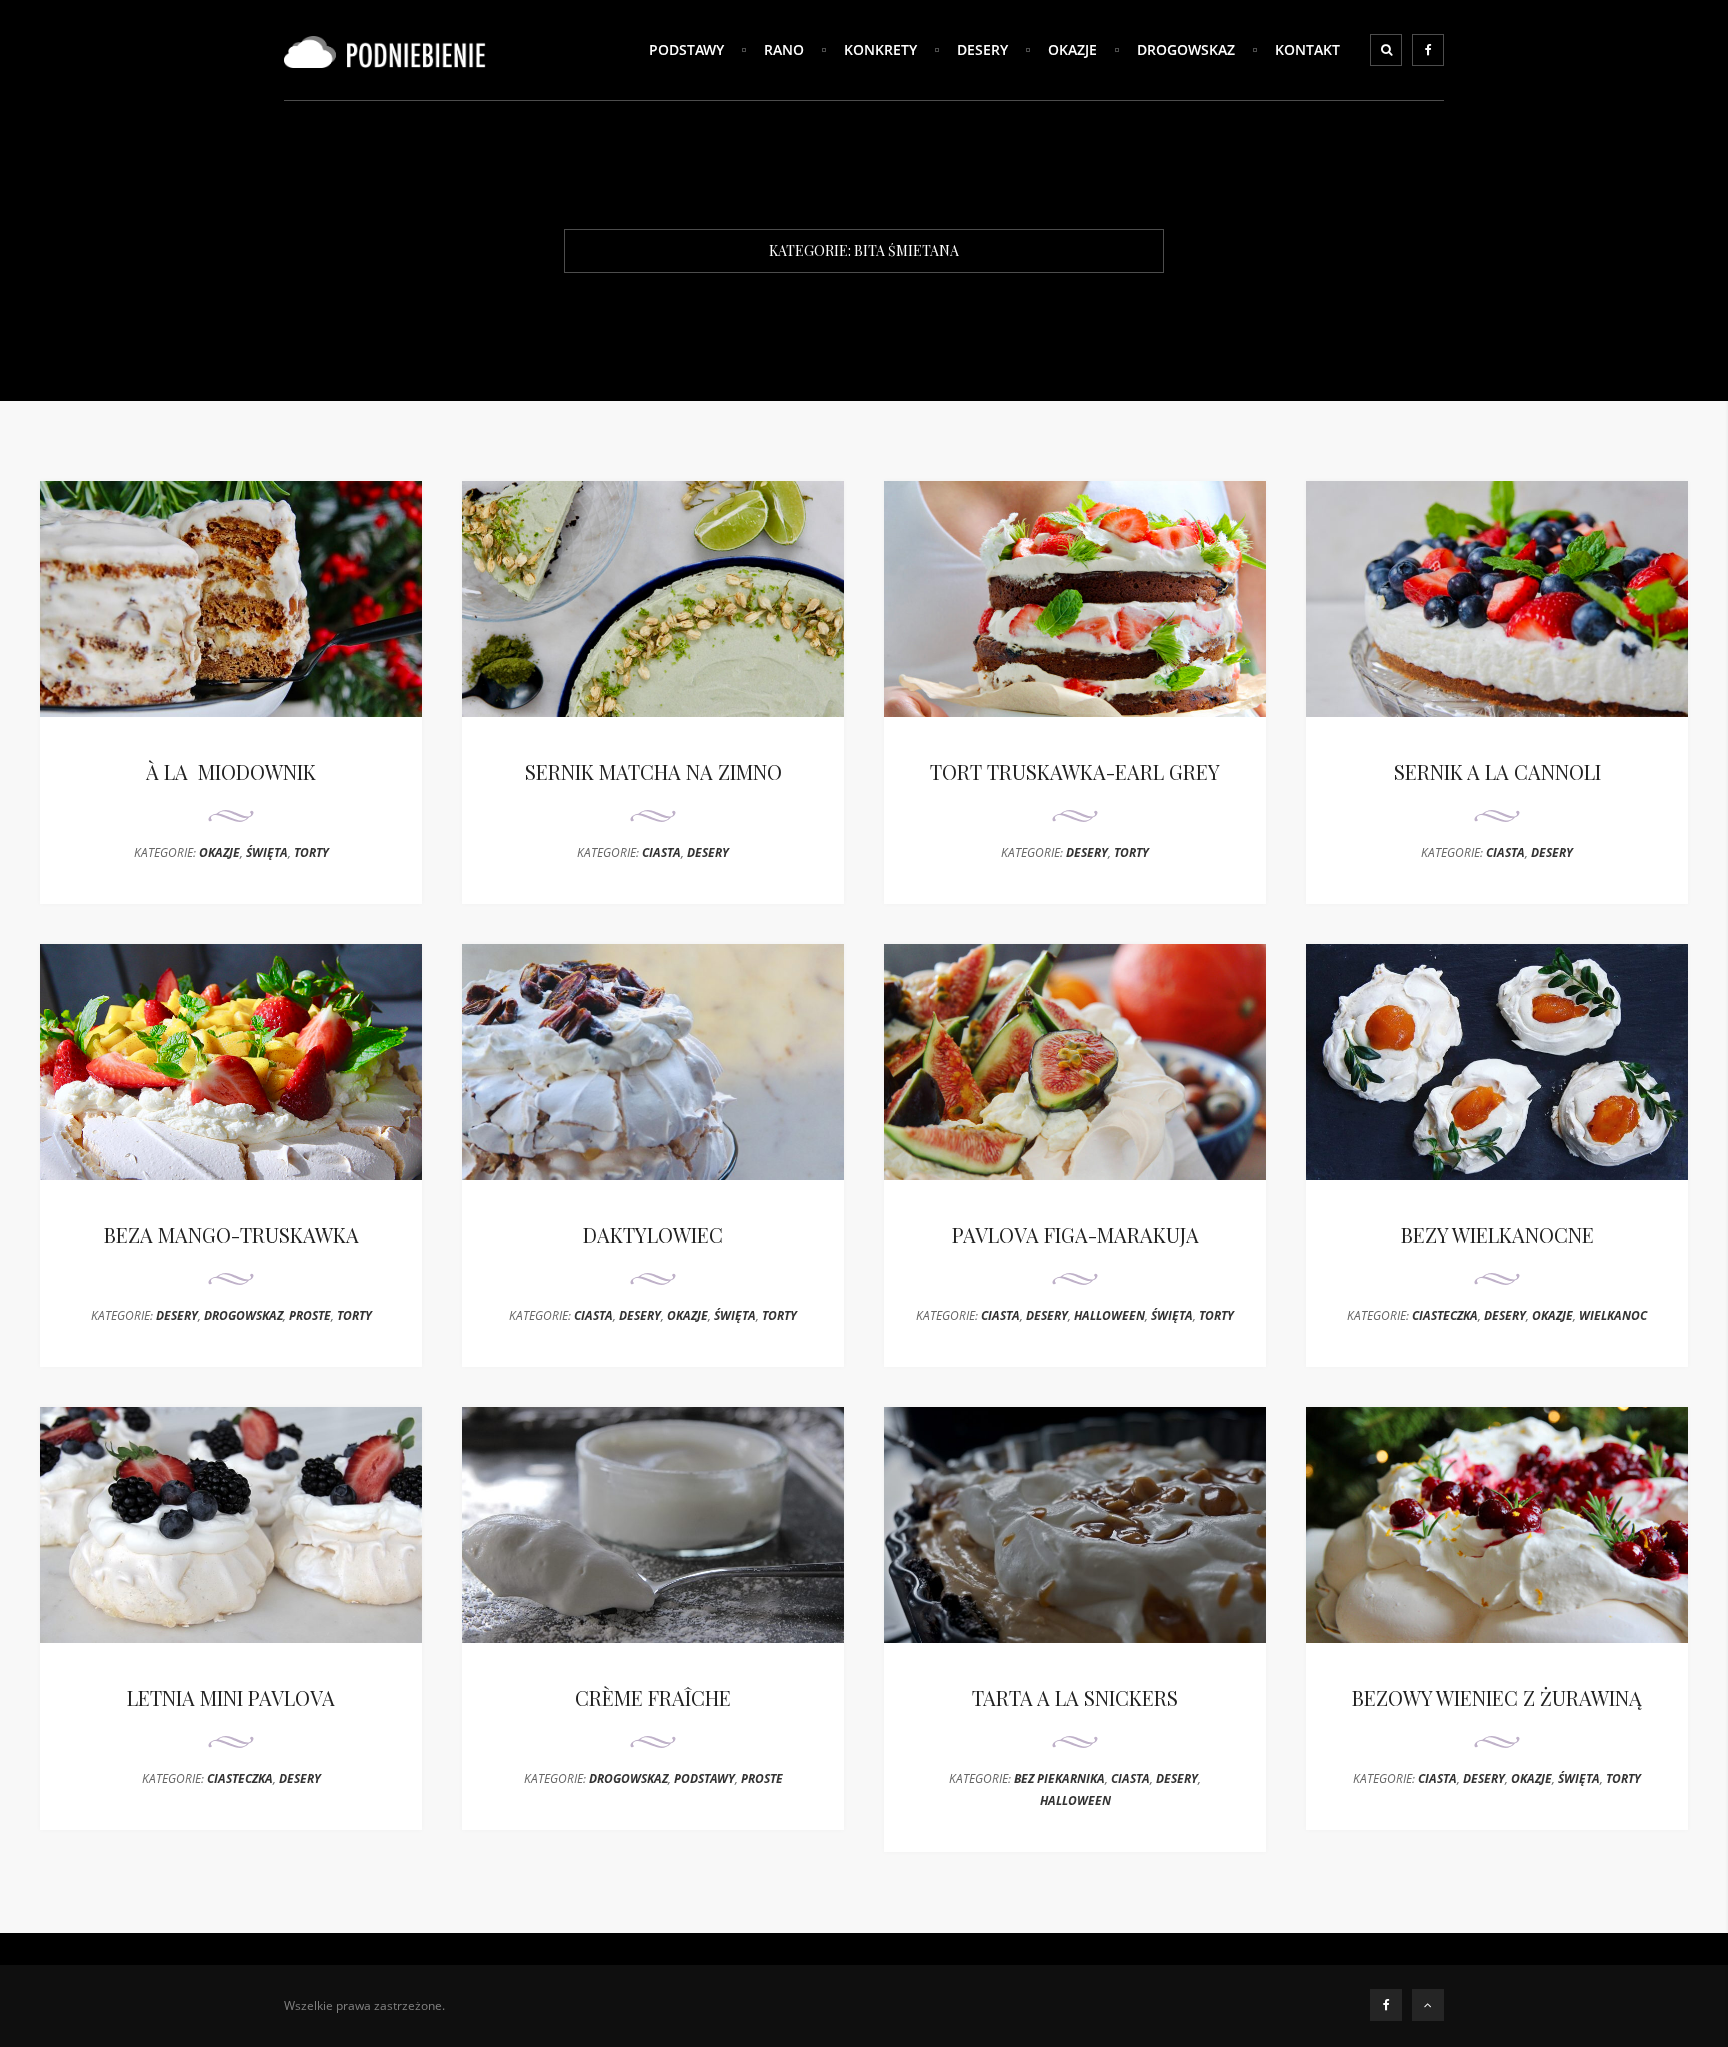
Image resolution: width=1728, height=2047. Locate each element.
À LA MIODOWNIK (231, 771)
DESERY (982, 49)
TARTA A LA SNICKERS (1075, 1697)
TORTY (311, 852)
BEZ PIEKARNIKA (1059, 1778)
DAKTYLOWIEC (653, 1234)
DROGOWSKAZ (1186, 49)
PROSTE (310, 1315)
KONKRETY (880, 49)
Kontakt (1307, 49)
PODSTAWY (686, 49)
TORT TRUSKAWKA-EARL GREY (1075, 771)
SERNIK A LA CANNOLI (1497, 771)
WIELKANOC (1613, 1315)
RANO (784, 49)
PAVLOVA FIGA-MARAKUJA (1075, 1234)
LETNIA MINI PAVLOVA (231, 1697)
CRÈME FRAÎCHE (653, 1697)
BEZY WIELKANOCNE (1497, 1234)
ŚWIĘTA (267, 852)
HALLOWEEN (1109, 1315)
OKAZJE (1072, 49)
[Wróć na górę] (1428, 2005)
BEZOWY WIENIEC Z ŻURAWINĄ (1497, 1697)
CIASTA (661, 852)
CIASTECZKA (1445, 1315)
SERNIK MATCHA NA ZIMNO (653, 771)
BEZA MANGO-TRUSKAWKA (231, 1234)
